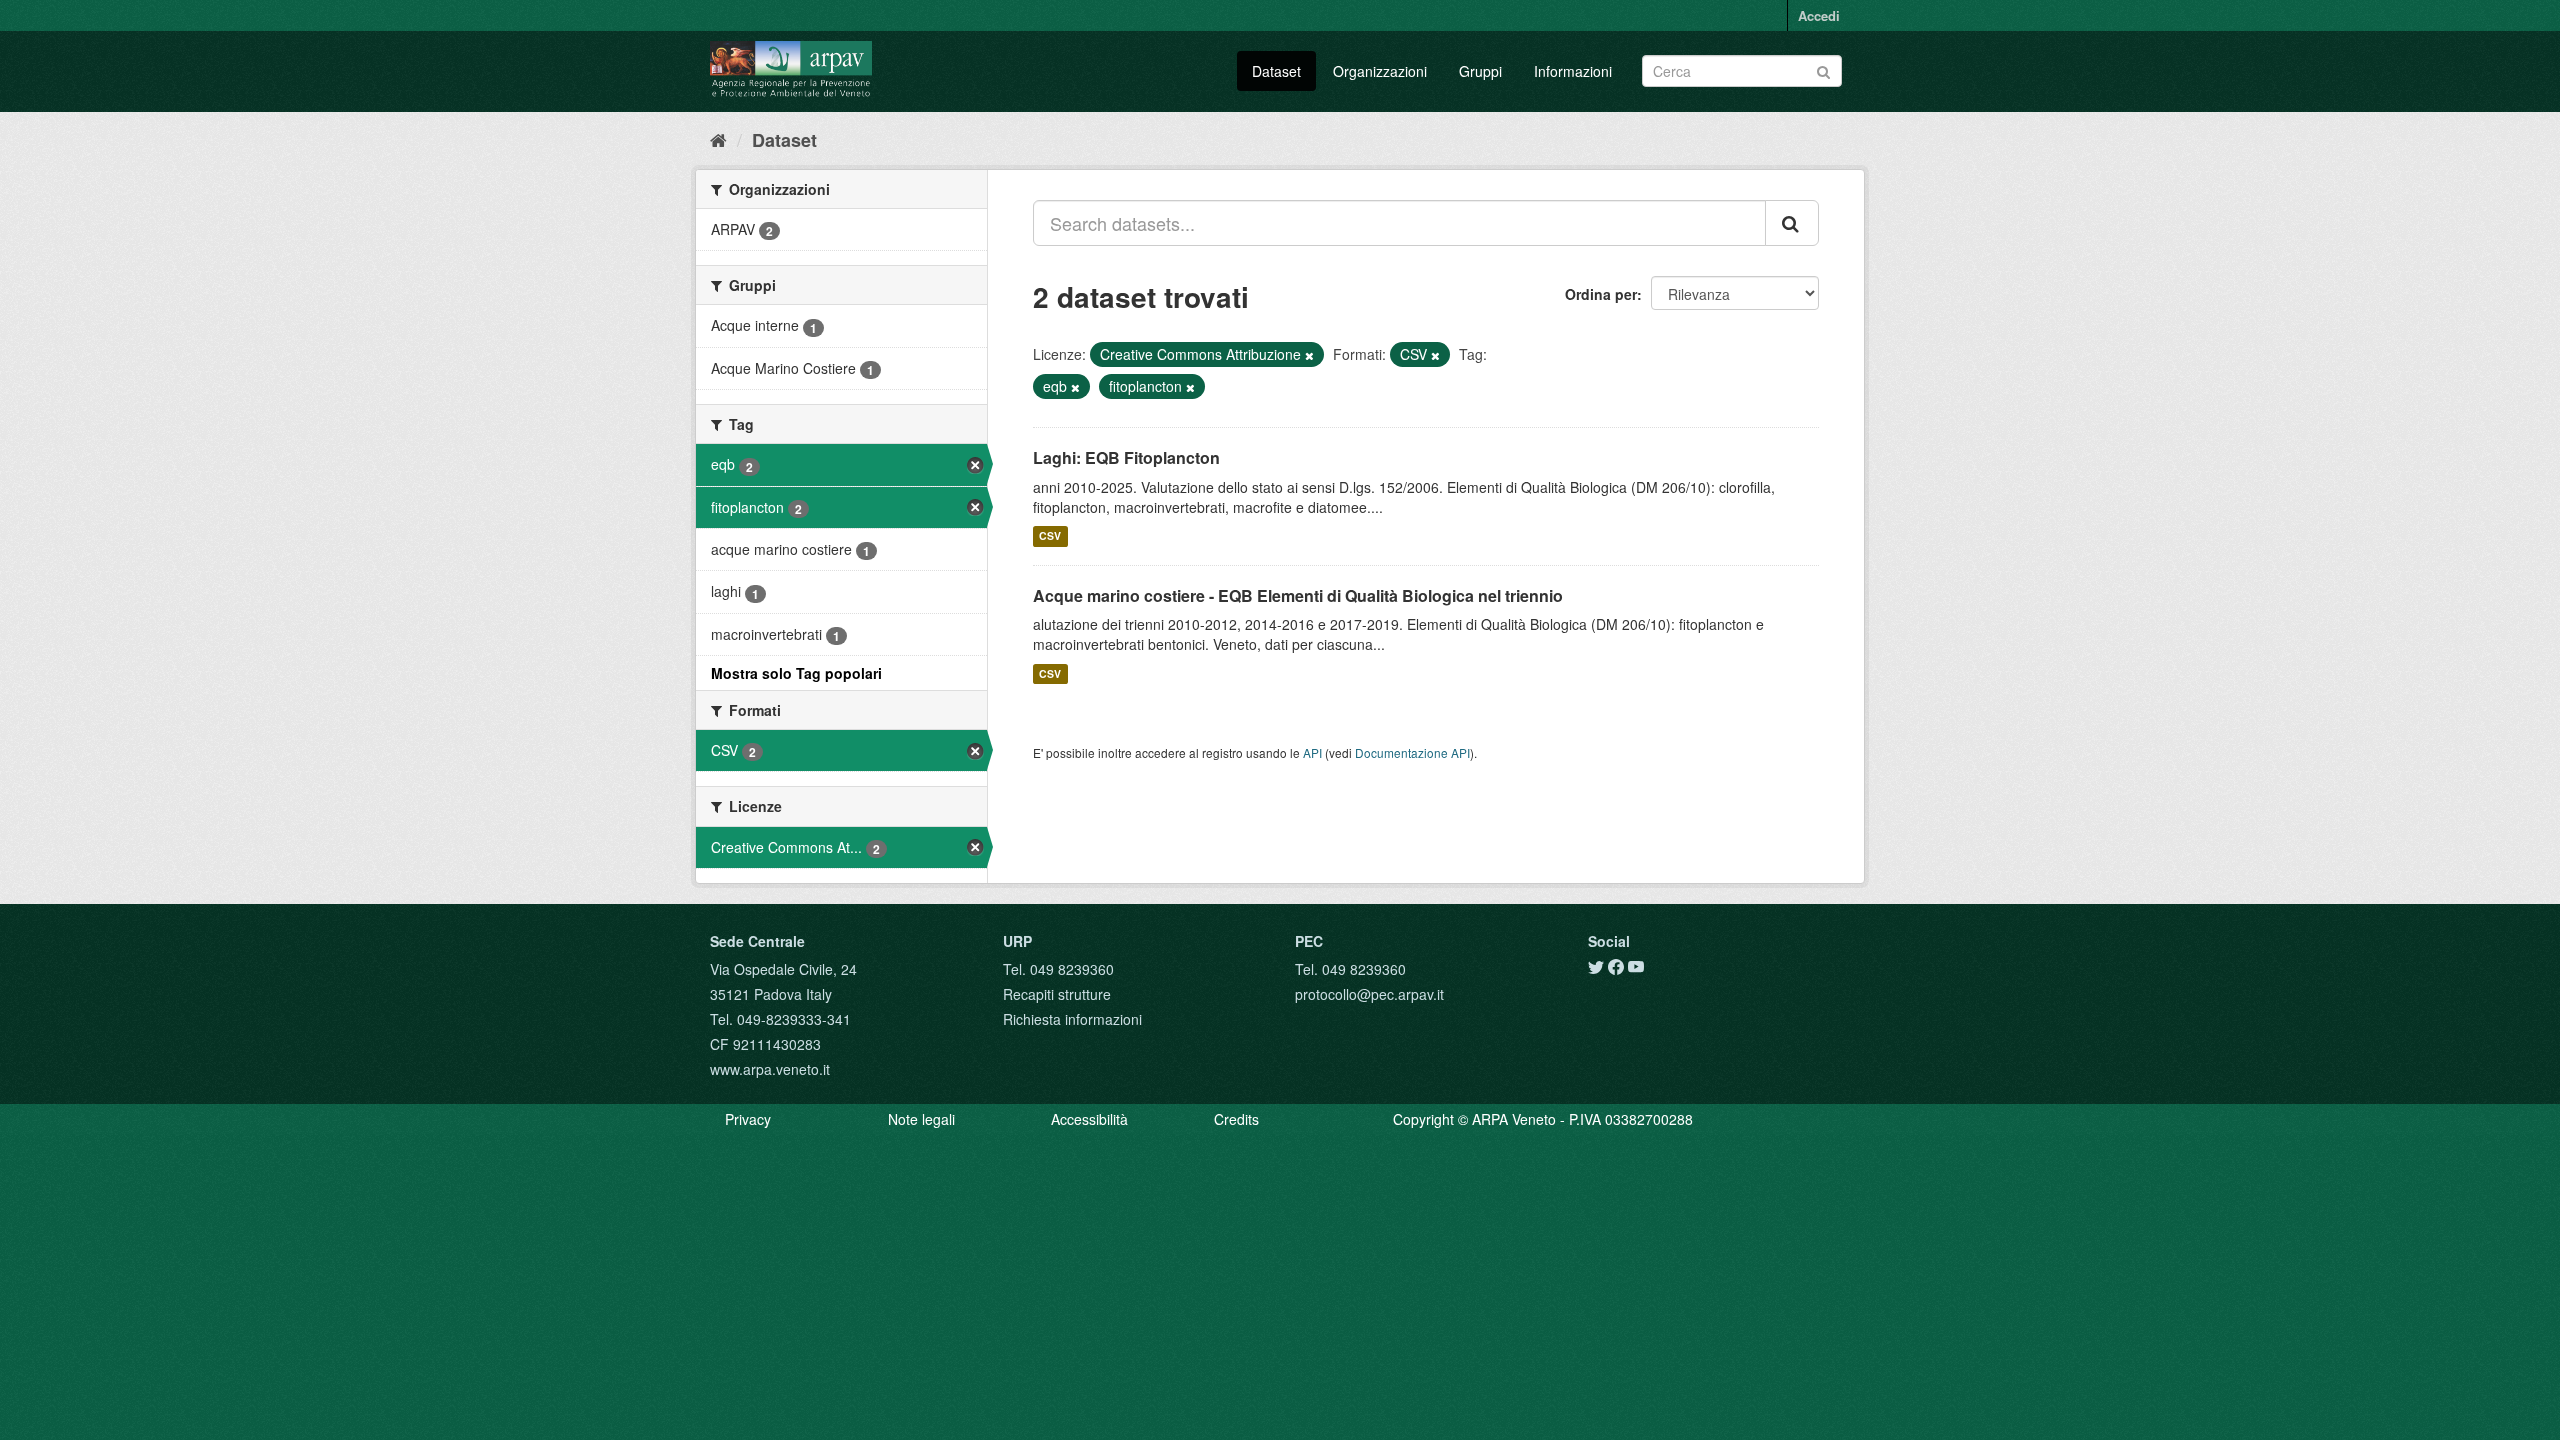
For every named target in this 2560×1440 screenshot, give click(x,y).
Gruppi (1480, 71)
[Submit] (1823, 69)
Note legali (921, 1119)
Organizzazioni (1380, 71)
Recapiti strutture (1057, 994)
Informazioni (1573, 71)
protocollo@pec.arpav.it (1369, 994)
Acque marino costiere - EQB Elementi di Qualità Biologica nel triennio (1298, 595)
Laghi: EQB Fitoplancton (1126, 457)
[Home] (718, 139)
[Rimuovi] (1309, 355)
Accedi (1819, 15)
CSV (1050, 536)
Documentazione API (1412, 752)
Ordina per (1601, 294)
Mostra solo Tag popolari (796, 673)
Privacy (748, 1119)
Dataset (1276, 71)
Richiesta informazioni (1072, 1019)
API (1312, 752)
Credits (1236, 1119)
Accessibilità (1089, 1119)
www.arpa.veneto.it (770, 1069)
